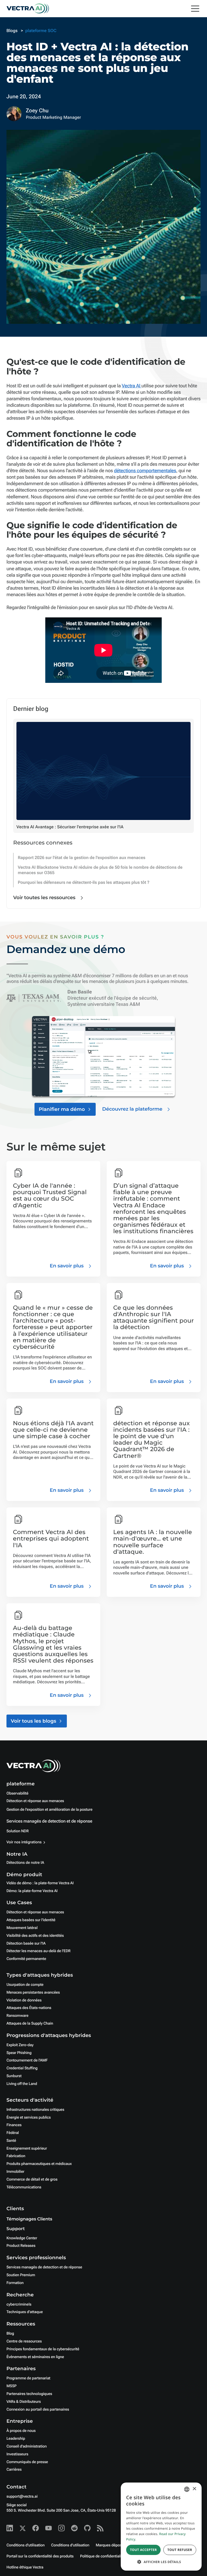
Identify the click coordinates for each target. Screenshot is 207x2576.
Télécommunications (24, 2187)
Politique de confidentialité (102, 2556)
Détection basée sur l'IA (26, 1944)
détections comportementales (145, 471)
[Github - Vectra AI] (87, 2528)
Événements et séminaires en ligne (35, 2357)
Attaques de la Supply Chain (30, 2024)
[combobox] (187, 2489)
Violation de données (24, 2000)
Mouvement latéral (22, 1928)
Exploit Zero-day (20, 2045)
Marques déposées (112, 2545)
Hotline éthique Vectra (25, 2567)
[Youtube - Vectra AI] (49, 2528)
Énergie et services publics (29, 2118)
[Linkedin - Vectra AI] (10, 2528)
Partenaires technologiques (29, 2394)
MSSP (11, 2386)
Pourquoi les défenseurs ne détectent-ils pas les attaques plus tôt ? (84, 882)
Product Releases (21, 2246)
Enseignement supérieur (27, 2149)
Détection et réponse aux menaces (35, 1801)
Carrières (14, 2470)
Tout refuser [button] (180, 2550)
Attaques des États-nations (29, 2008)
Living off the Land (22, 2084)
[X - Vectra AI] (23, 2528)
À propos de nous (21, 2431)
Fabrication (16, 2156)
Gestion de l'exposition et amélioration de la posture (49, 1810)
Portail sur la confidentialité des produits (40, 2556)
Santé (11, 2141)
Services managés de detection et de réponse (49, 1821)
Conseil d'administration (27, 2446)
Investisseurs (17, 2454)
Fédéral (13, 2133)
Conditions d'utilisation (26, 2545)
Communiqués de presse (27, 2462)
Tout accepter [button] (143, 2550)
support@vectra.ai (22, 2497)
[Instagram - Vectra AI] (61, 2528)
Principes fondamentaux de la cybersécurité (43, 2349)
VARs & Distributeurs (24, 2402)
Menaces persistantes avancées (33, 1993)
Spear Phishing (19, 2053)
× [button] (194, 2489)
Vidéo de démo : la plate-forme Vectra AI (40, 1883)
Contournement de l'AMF (27, 2060)
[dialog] (161, 2527)
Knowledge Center (22, 2238)
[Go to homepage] (28, 9)
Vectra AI (132, 386)
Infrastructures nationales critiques (35, 2110)
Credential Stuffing (22, 2068)
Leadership (16, 2439)
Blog (10, 2334)
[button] (161, 2562)
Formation (15, 2283)
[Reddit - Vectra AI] (74, 2528)
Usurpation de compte (25, 1985)
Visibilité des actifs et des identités (35, 1936)
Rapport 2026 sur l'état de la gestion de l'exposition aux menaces (82, 858)
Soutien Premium (21, 2275)
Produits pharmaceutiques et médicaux (39, 2164)
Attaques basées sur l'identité (31, 1920)
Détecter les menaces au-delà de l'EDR (39, 1951)
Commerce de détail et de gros (32, 2179)
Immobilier (15, 2172)
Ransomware (17, 2016)
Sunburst (14, 2076)
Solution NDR (18, 1831)
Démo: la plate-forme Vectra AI (32, 1891)
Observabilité (17, 1793)
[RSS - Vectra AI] (100, 2528)
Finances (14, 2125)
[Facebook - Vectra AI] (36, 2528)
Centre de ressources (24, 2341)
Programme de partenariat (28, 2378)
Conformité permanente (26, 1959)
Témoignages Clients (29, 2219)
